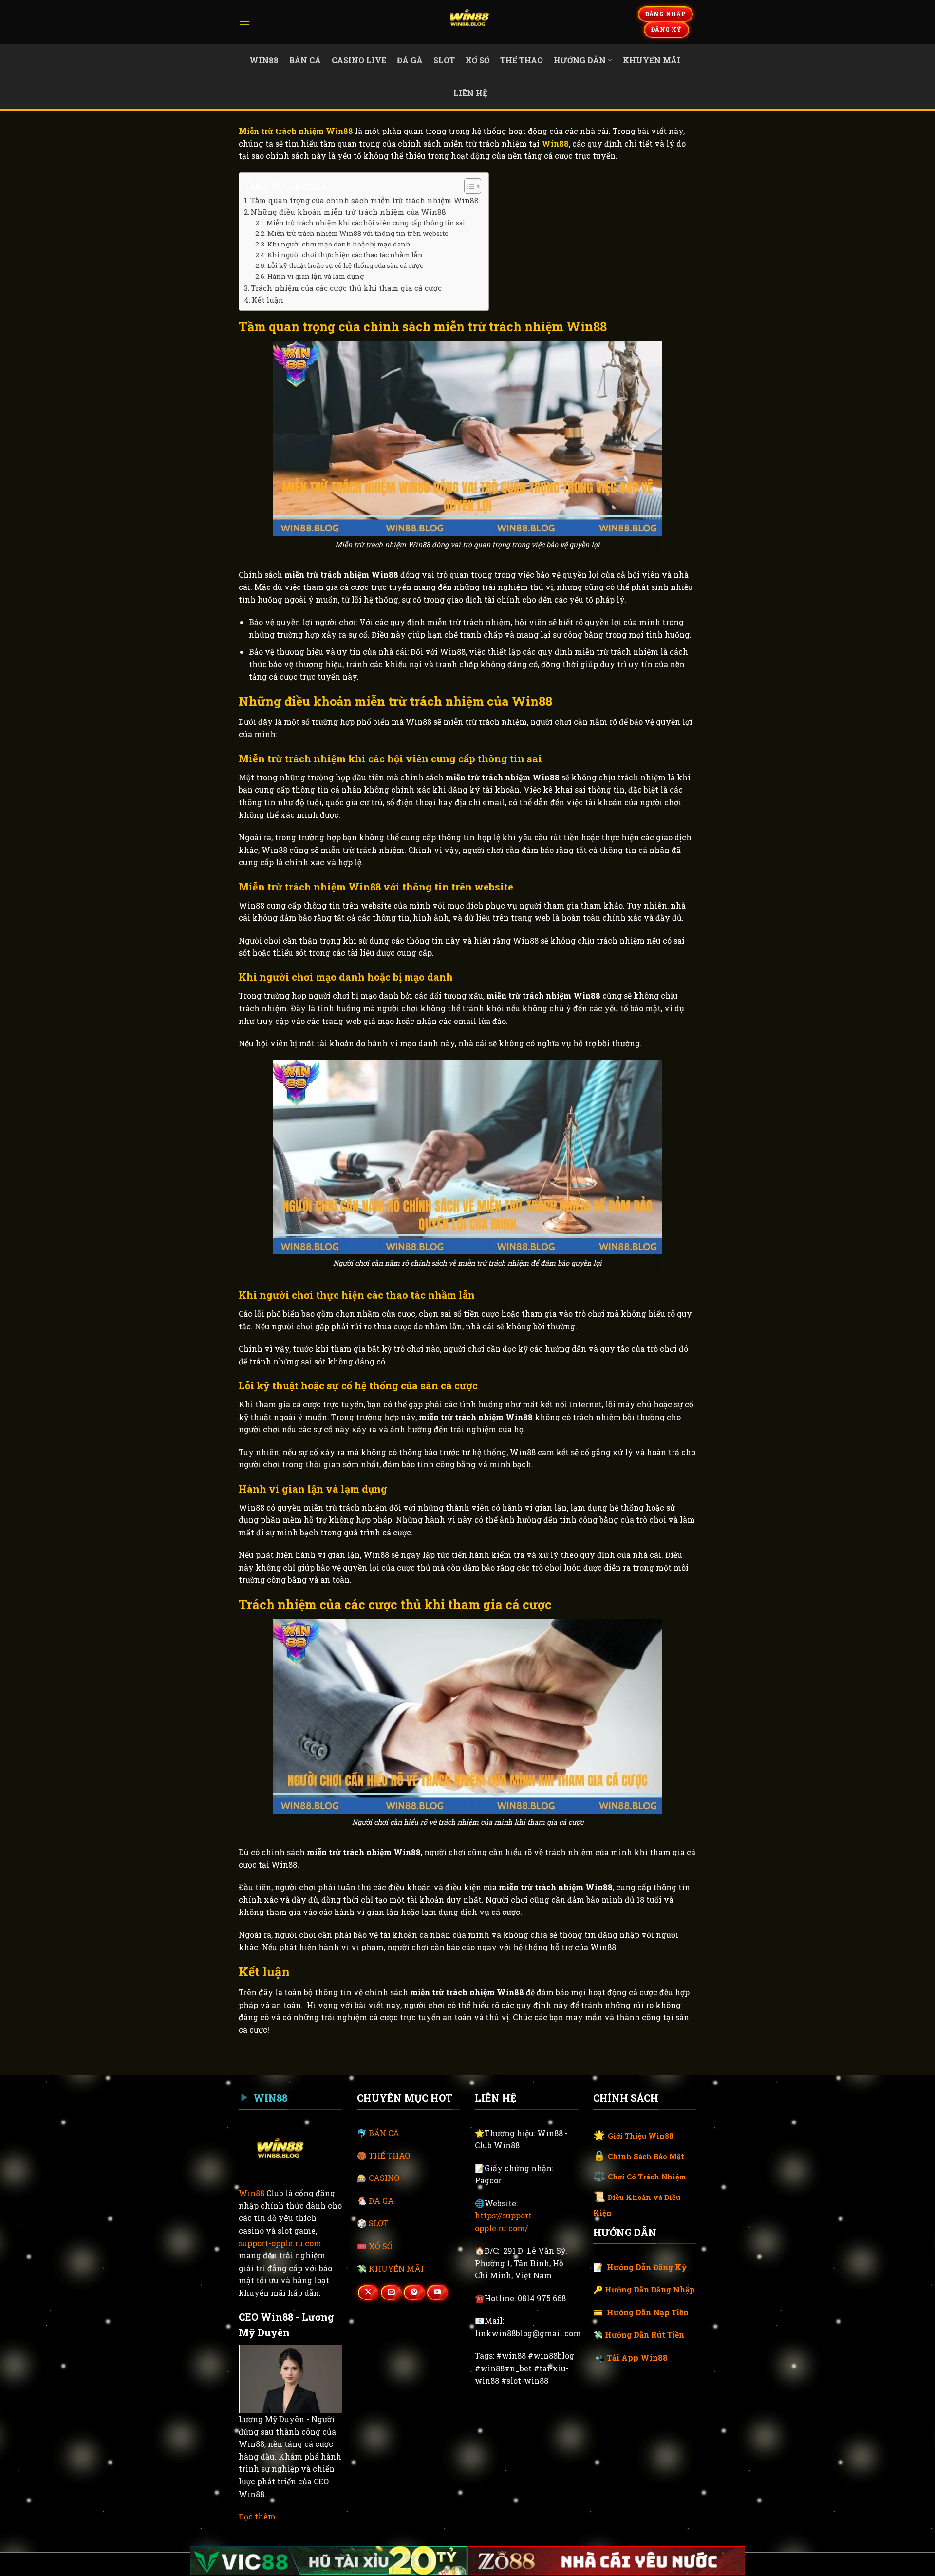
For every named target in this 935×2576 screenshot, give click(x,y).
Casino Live (359, 60)
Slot (444, 60)
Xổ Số (477, 60)
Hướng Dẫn (580, 60)
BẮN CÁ (384, 2133)
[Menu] (244, 22)
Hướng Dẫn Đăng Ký (647, 2267)
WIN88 (264, 60)
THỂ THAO (389, 2155)
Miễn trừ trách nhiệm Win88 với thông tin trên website (358, 233)
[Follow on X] (368, 2292)
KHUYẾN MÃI (396, 2268)
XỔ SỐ (381, 2246)
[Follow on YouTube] (437, 2292)
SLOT (379, 2223)
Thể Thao (522, 60)
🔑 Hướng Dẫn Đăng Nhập (644, 2289)
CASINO (384, 2178)
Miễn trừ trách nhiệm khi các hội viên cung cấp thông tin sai (366, 223)
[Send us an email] (391, 2292)
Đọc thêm (257, 2516)
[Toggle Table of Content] (468, 186)
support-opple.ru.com (280, 2243)
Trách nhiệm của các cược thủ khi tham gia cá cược (346, 288)
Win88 (252, 2193)
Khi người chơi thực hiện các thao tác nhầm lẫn (345, 255)
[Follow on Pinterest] (414, 2292)
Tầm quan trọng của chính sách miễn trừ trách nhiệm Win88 (365, 200)
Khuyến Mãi (652, 60)
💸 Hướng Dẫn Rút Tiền (639, 2335)
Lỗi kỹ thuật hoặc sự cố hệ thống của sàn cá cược (345, 265)
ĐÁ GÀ (381, 2201)
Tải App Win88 (637, 2358)
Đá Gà (410, 60)
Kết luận (268, 300)
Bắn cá (305, 60)
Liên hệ (470, 93)
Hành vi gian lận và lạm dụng (316, 276)
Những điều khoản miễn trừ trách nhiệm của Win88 (348, 212)
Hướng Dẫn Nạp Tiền (648, 2312)
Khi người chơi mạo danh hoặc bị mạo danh (339, 244)
